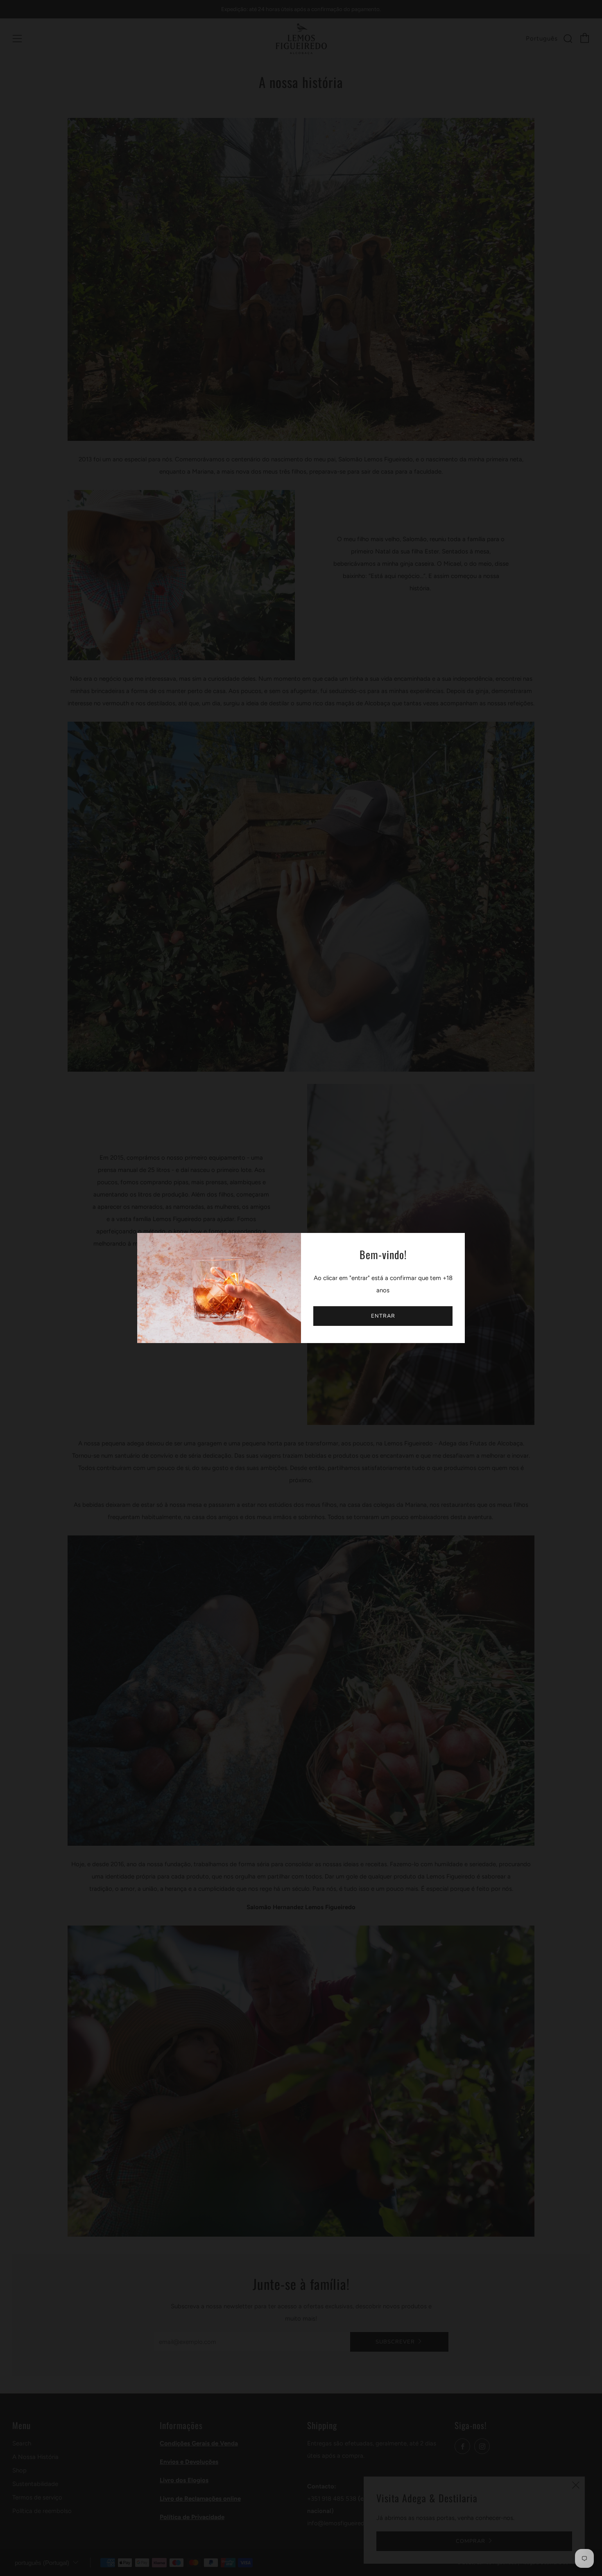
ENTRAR (383, 1316)
